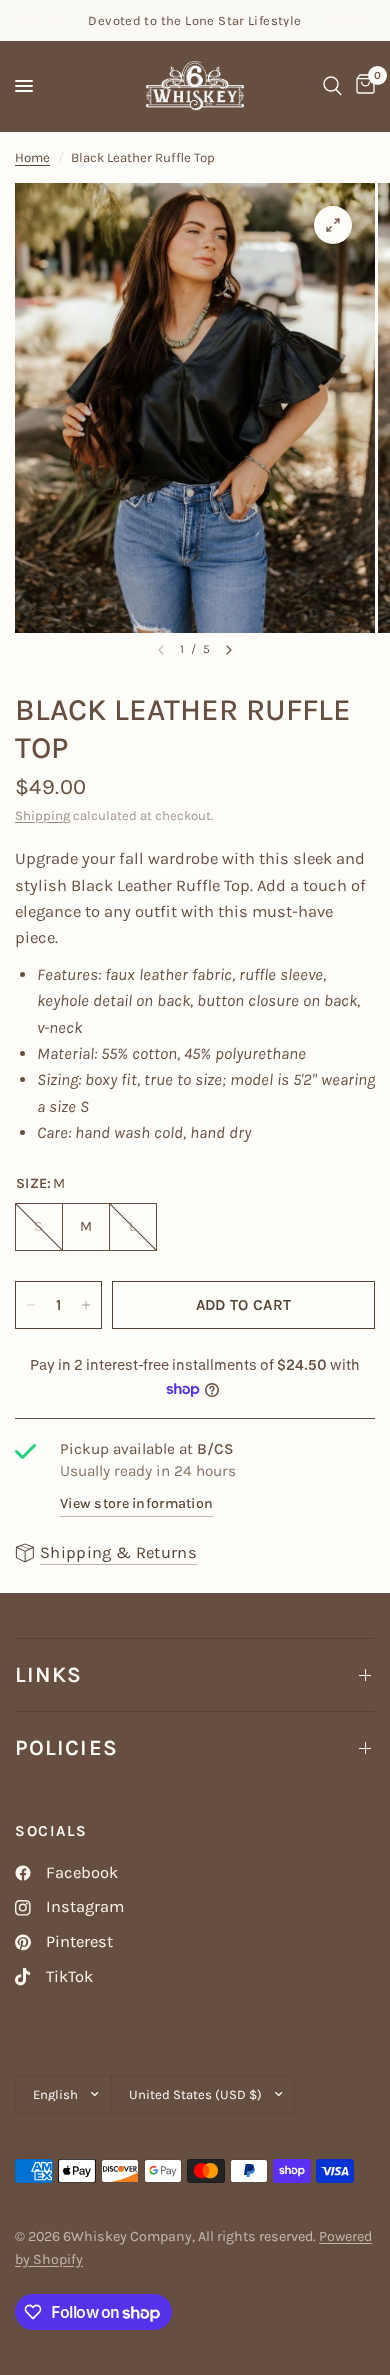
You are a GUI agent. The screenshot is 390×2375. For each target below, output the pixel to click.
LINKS (49, 1675)
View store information (136, 1503)
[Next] (229, 650)
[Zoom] (333, 225)
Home (32, 157)
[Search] (332, 86)
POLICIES (66, 1748)
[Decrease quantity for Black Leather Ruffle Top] (31, 1305)
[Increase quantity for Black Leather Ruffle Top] (86, 1305)
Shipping (42, 815)
